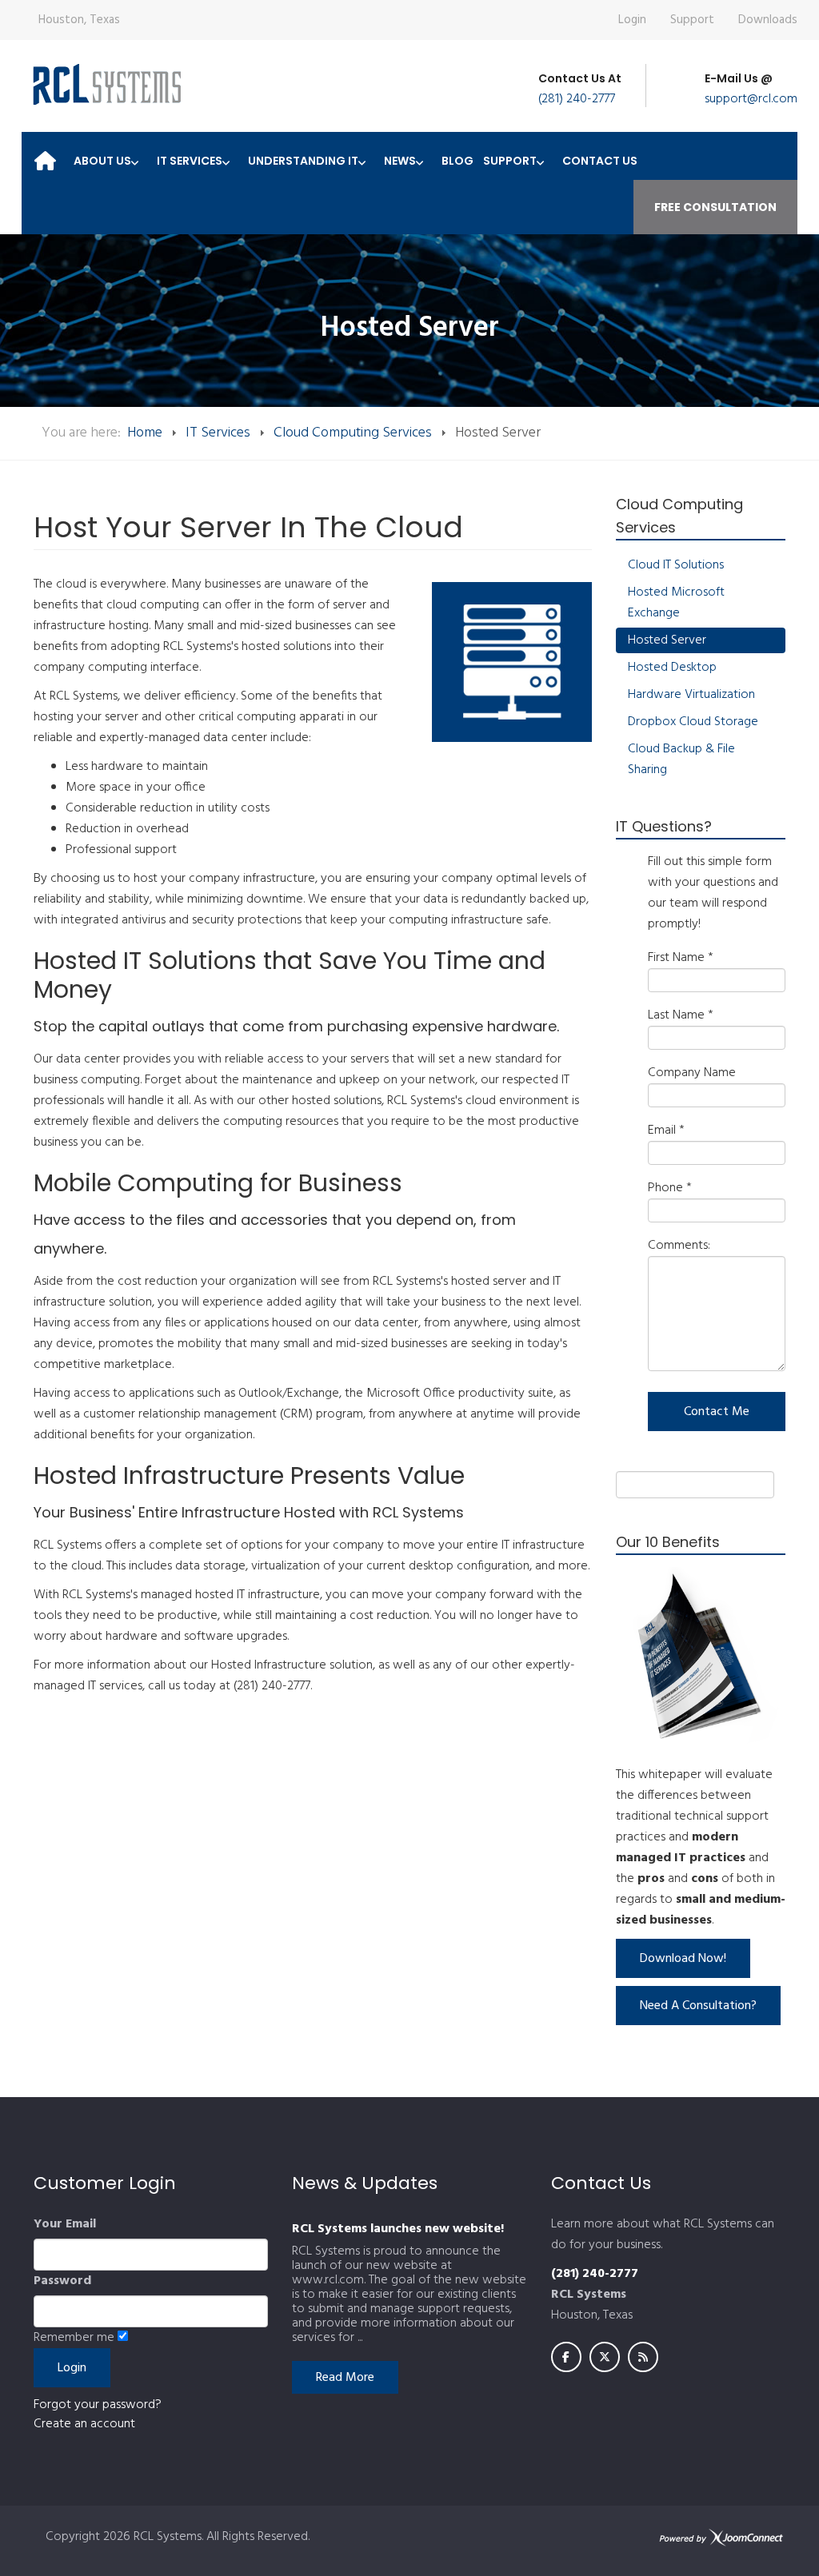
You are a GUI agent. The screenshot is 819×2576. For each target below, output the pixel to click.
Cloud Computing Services (353, 433)
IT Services (218, 433)
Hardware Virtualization (691, 695)
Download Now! (683, 1959)
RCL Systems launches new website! (398, 2229)
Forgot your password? (98, 2405)
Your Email (65, 2224)
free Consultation (715, 207)
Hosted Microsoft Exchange (676, 603)
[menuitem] (45, 156)
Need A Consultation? (698, 2006)
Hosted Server (667, 640)
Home (145, 433)
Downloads (768, 20)
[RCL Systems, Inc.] (106, 84)
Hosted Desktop (672, 668)
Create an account (84, 2424)
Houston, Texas (79, 20)
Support (692, 20)
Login (632, 20)
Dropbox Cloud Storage (693, 722)
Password (62, 2281)
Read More (345, 2378)
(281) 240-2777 (577, 99)
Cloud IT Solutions (676, 565)
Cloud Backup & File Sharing (681, 760)
